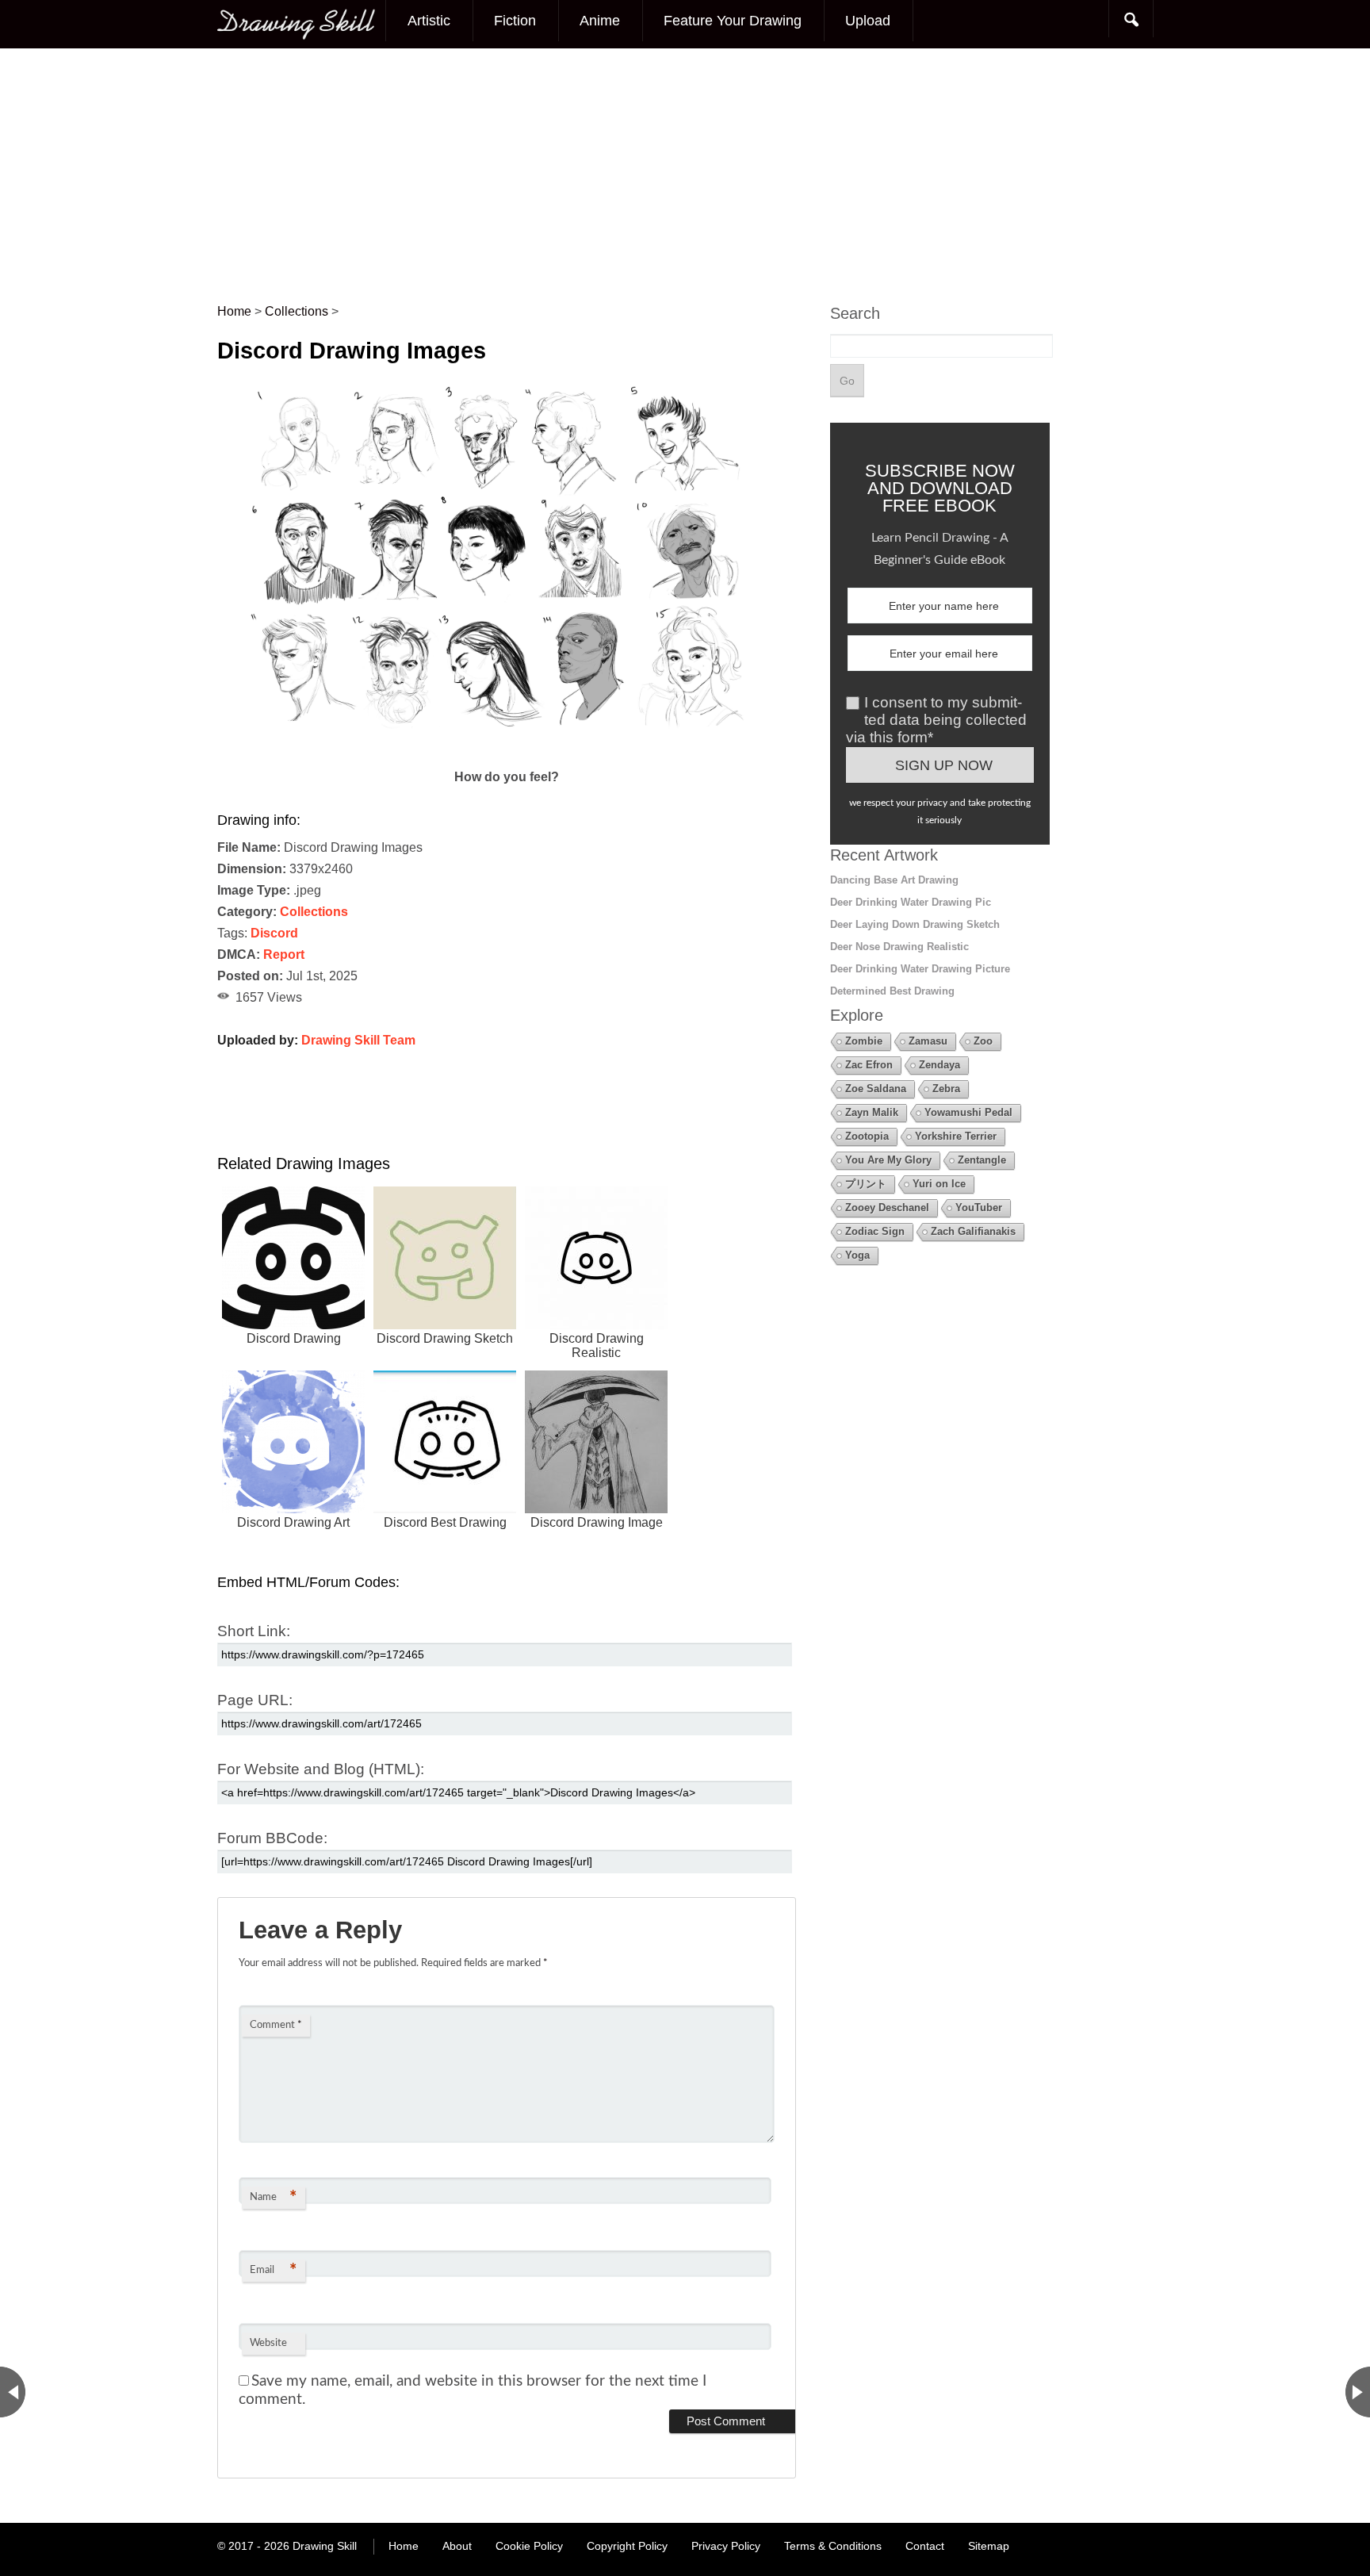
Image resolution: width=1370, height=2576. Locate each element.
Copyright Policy (627, 2546)
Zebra (946, 1089)
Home (404, 2546)
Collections (314, 912)
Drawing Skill (325, 2546)
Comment (276, 2025)
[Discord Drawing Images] (507, 755)
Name (273, 2198)
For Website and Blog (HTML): (321, 1769)
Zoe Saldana (876, 1089)
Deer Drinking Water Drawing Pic (911, 902)
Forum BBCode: (272, 1838)
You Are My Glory (888, 1160)
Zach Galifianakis (973, 1231)
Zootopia (867, 1136)
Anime (600, 21)
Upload (868, 21)
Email (273, 2271)
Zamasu (928, 1041)
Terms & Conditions (833, 2546)
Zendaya (939, 1065)
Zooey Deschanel (887, 1207)
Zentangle (982, 1160)
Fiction (515, 21)
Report (284, 954)
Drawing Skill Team (358, 1040)
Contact (925, 2546)
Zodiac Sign (875, 1231)
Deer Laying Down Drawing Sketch (915, 924)
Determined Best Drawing (892, 991)
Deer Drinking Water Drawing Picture (920, 969)
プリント (866, 1184)
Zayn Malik (872, 1112)
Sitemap (989, 2546)
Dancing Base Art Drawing (894, 880)
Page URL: (255, 1700)
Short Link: (254, 1631)
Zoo (983, 1041)
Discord (274, 933)
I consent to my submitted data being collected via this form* (936, 720)
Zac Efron (869, 1065)
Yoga (857, 1255)
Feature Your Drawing (733, 21)
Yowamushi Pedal (968, 1112)
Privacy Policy (726, 2546)
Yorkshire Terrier (956, 1136)
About (457, 2546)
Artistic (429, 21)
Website (268, 2343)
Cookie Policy (529, 2546)
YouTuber (979, 1207)
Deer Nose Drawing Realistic (899, 947)
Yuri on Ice (939, 1184)
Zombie (864, 1041)
